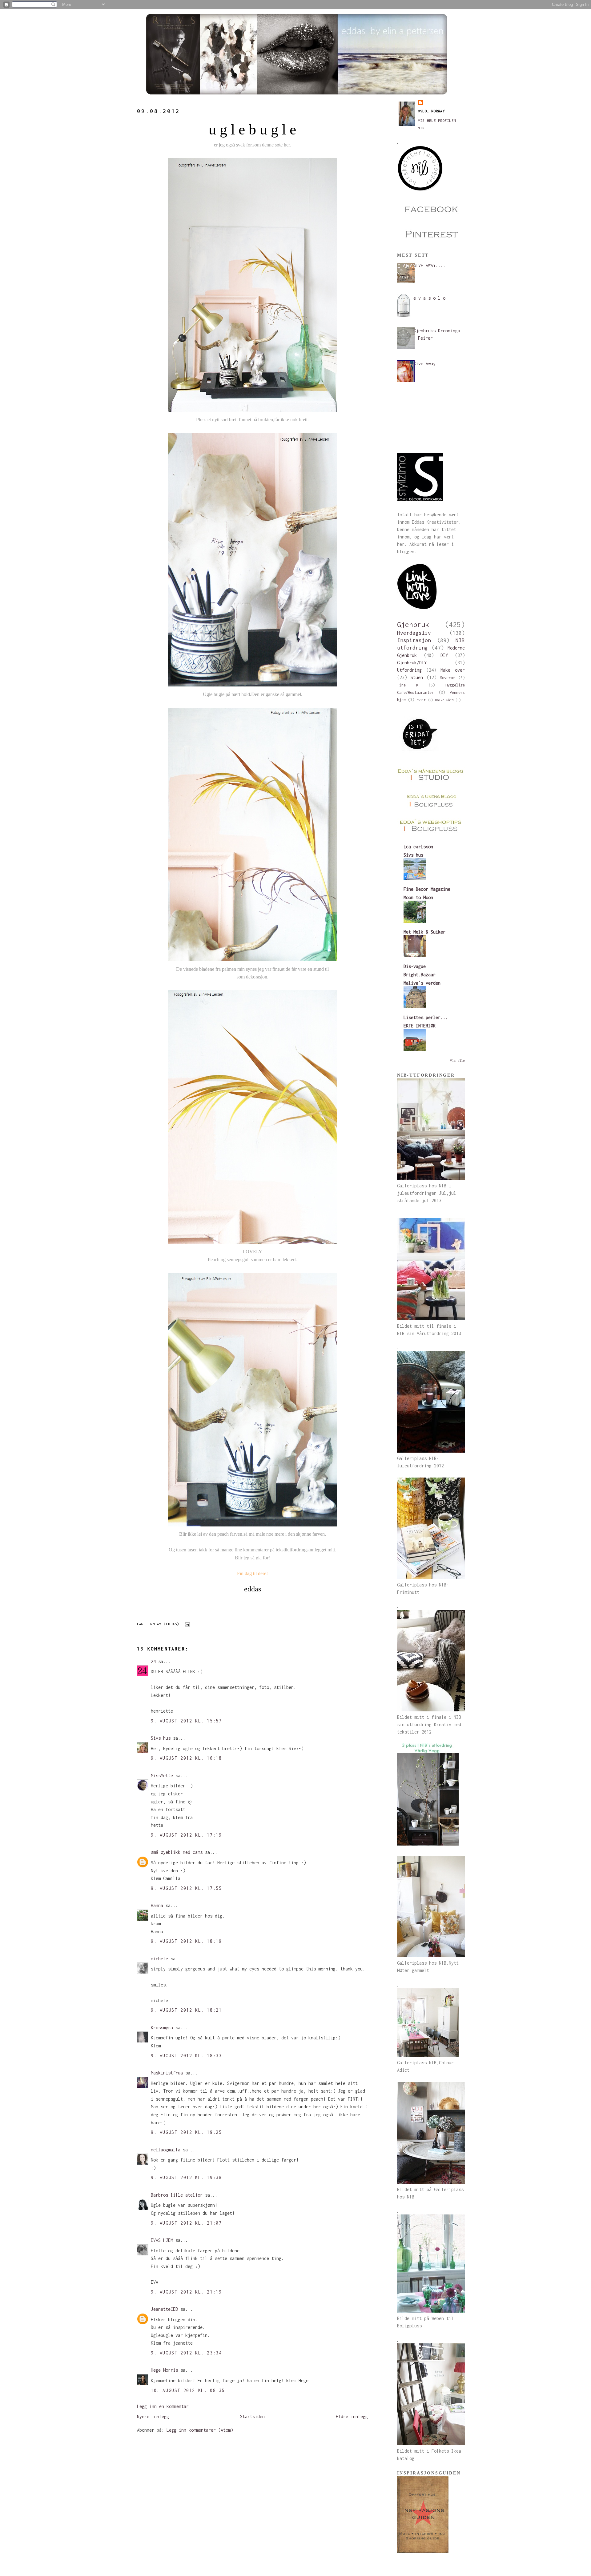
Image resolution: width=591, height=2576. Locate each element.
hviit (421, 700)
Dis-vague (415, 966)
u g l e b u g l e (252, 129)
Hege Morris (164, 2370)
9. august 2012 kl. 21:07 (186, 2223)
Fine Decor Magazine (427, 889)
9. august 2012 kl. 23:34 (186, 2353)
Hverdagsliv (414, 633)
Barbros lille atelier (177, 2195)
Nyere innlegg (153, 2416)
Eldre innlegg (352, 2416)
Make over (453, 670)
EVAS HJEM (162, 2240)
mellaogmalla (166, 2150)
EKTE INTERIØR (420, 1026)
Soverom (447, 678)
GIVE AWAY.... (429, 265)
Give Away (424, 364)
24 (153, 1661)
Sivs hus (161, 1738)
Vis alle (457, 1061)
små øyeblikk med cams (177, 1852)
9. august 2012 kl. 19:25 (186, 2132)
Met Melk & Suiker (424, 932)
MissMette (162, 1776)
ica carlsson (418, 847)
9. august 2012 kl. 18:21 (186, 2010)
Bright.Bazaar (420, 975)
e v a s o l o (429, 298)
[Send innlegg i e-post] (187, 1624)
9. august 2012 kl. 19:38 (186, 2177)
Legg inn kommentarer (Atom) (200, 2430)
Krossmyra (162, 2028)
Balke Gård (444, 700)
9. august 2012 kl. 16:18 (186, 1758)
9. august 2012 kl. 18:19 (186, 1941)
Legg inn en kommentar (163, 2406)
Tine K (408, 685)
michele (159, 1959)
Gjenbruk (413, 624)
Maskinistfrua (167, 2073)
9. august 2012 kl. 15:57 (186, 1721)
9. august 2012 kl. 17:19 (186, 1835)
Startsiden (252, 2416)
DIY (444, 655)
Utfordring (409, 670)
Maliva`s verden (422, 983)
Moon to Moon (418, 897)
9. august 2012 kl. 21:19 (186, 2292)
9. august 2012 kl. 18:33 (186, 2056)
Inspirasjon (414, 640)
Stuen (417, 677)
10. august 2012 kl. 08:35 (188, 2390)
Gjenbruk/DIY (412, 663)
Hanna (157, 1905)
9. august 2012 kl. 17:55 (186, 1888)
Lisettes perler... (426, 1017)
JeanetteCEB (164, 2309)
